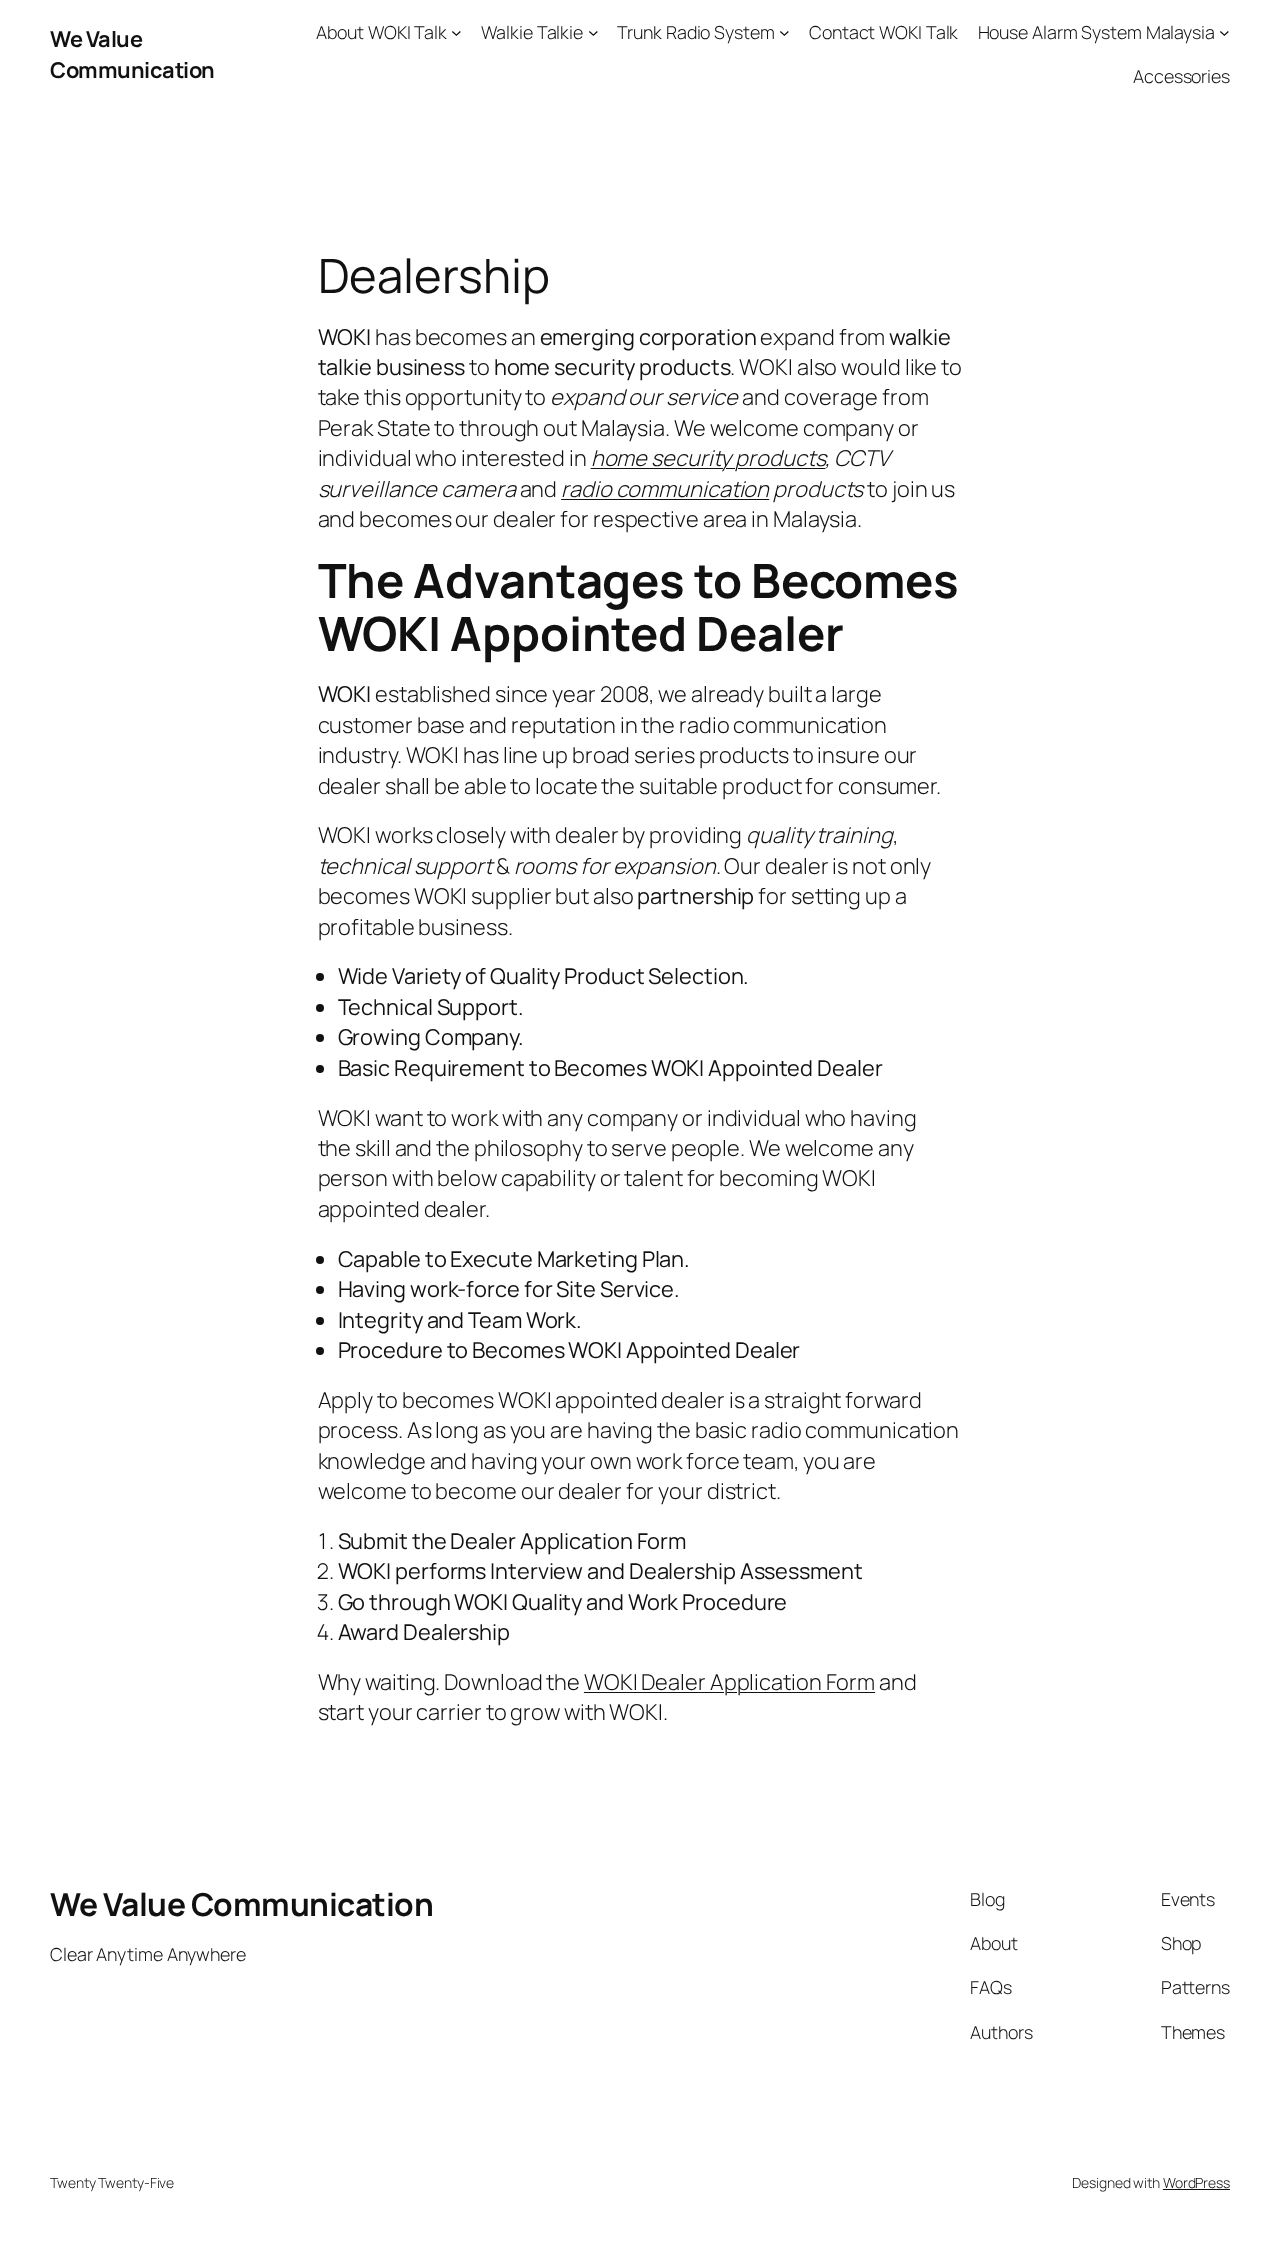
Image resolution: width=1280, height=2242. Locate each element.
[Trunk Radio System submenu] (784, 32)
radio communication (665, 489)
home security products (708, 458)
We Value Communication (132, 54)
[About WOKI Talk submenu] (456, 32)
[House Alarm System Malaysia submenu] (1224, 32)
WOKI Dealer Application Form (729, 1682)
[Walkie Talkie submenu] (593, 32)
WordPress (1196, 2182)
